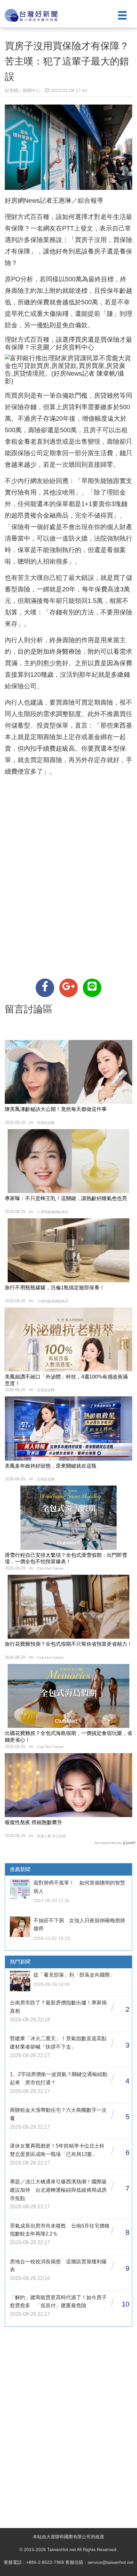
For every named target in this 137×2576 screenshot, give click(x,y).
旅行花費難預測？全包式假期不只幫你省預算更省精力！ (68, 1644)
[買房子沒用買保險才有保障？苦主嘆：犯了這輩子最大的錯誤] (45, 988)
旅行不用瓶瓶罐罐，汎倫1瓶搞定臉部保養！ (55, 1288)
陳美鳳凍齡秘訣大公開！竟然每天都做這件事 (56, 1109)
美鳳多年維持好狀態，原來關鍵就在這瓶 (51, 1466)
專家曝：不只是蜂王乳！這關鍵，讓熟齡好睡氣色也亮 (66, 1198)
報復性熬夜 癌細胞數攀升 (33, 1822)
